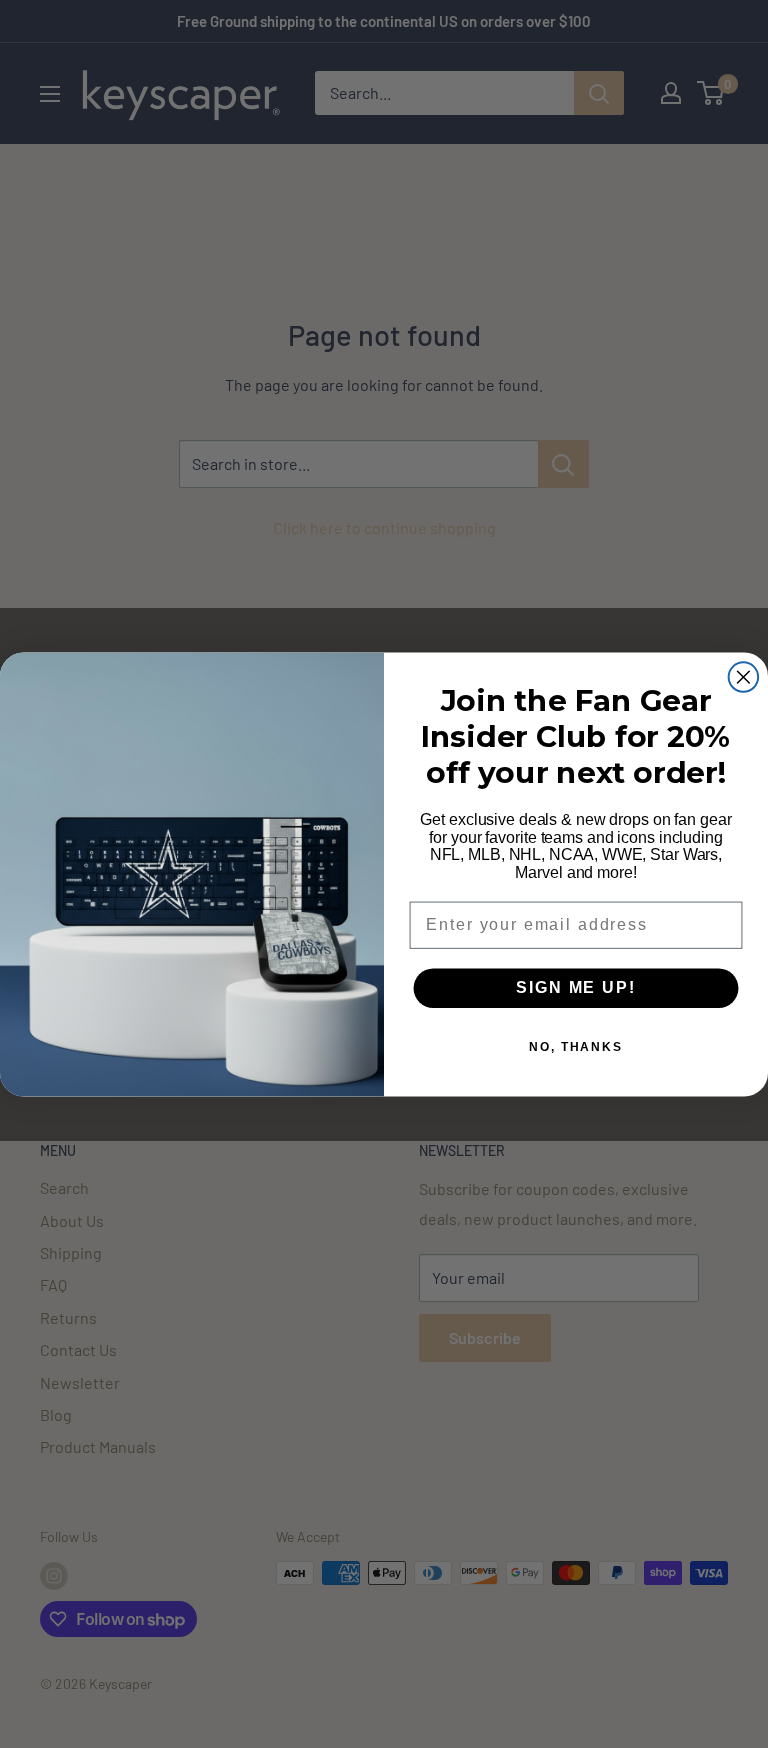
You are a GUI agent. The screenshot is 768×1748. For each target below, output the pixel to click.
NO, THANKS (576, 1047)
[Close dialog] (744, 677)
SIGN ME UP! (575, 987)
